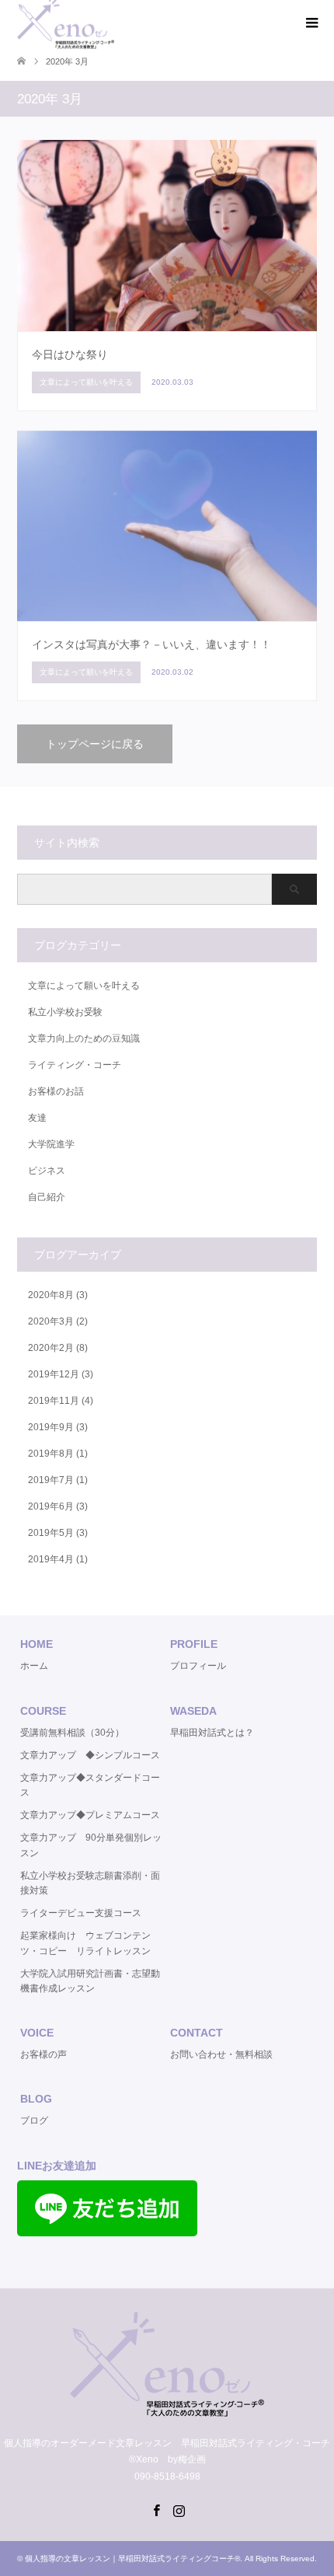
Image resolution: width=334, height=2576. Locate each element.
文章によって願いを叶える (84, 986)
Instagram (179, 2509)
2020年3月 (51, 1321)
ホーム (34, 1666)
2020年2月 (51, 1348)
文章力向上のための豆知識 (84, 1038)
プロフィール (198, 1666)
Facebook (156, 2509)
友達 (37, 1118)
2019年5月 (51, 1533)
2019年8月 (51, 1454)
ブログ (34, 2120)
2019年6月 (51, 1506)
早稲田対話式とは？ (212, 1733)
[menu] (311, 23)
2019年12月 (54, 1374)
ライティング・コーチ (75, 1065)
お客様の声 (43, 2054)
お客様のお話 (56, 1091)
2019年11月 (54, 1401)
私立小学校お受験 (65, 1012)
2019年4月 (51, 1559)
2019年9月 (51, 1427)
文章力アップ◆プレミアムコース (90, 1815)
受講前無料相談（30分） (72, 1733)
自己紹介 (47, 1197)
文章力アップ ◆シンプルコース (90, 1755)
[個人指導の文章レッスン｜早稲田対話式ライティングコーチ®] (167, 2410)
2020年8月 (51, 1295)
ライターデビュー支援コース (81, 1913)
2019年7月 (51, 1480)
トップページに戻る (95, 744)
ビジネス (47, 1171)
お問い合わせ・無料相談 (221, 2054)
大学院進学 (51, 1144)
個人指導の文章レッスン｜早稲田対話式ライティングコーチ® (132, 2559)
